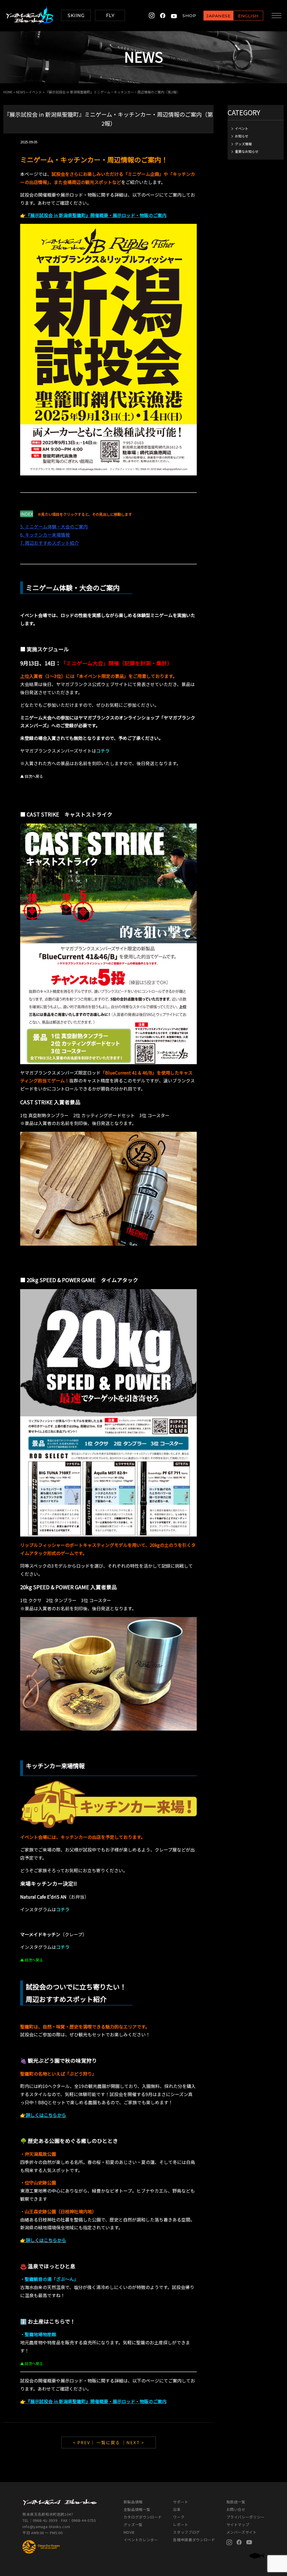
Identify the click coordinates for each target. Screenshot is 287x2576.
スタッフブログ (186, 2532)
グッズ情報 (243, 144)
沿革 (177, 2509)
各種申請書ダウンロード (194, 2540)
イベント (35, 92)
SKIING (76, 16)
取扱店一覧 (236, 2502)
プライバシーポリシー (246, 2517)
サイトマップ (238, 2525)
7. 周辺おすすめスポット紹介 (49, 543)
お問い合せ (236, 2509)
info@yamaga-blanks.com (46, 2526)
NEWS (21, 92)
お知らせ (242, 136)
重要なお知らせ (247, 151)
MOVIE (129, 2532)
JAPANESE (218, 16)
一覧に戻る (108, 2442)
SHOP (189, 16)
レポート (181, 2525)
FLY (110, 16)
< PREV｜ (85, 2442)
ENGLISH (248, 16)
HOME (8, 92)
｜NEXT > (133, 2442)
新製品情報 (133, 2502)
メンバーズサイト (242, 2532)
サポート (181, 2502)
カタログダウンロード (143, 2517)
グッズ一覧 (133, 2525)
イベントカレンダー (141, 2540)
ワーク (179, 2517)
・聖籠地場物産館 (38, 2334)
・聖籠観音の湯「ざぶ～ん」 (49, 2279)
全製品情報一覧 (137, 2509)
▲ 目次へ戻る (32, 776)
